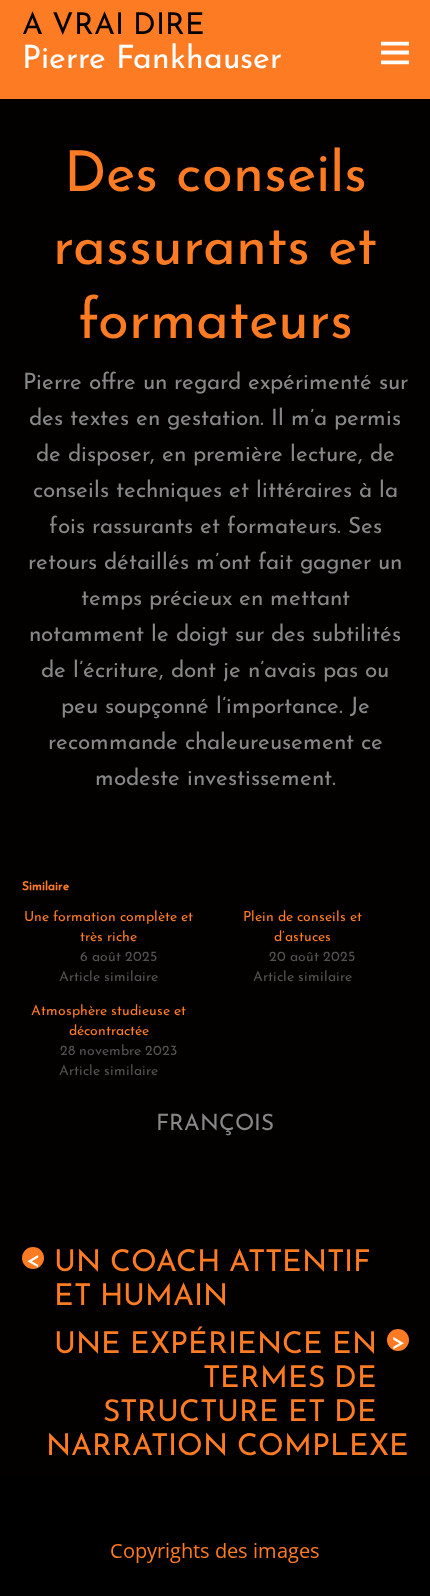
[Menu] (395, 49)
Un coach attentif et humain (198, 1280)
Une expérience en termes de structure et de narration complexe (227, 1396)
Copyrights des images (215, 1550)
